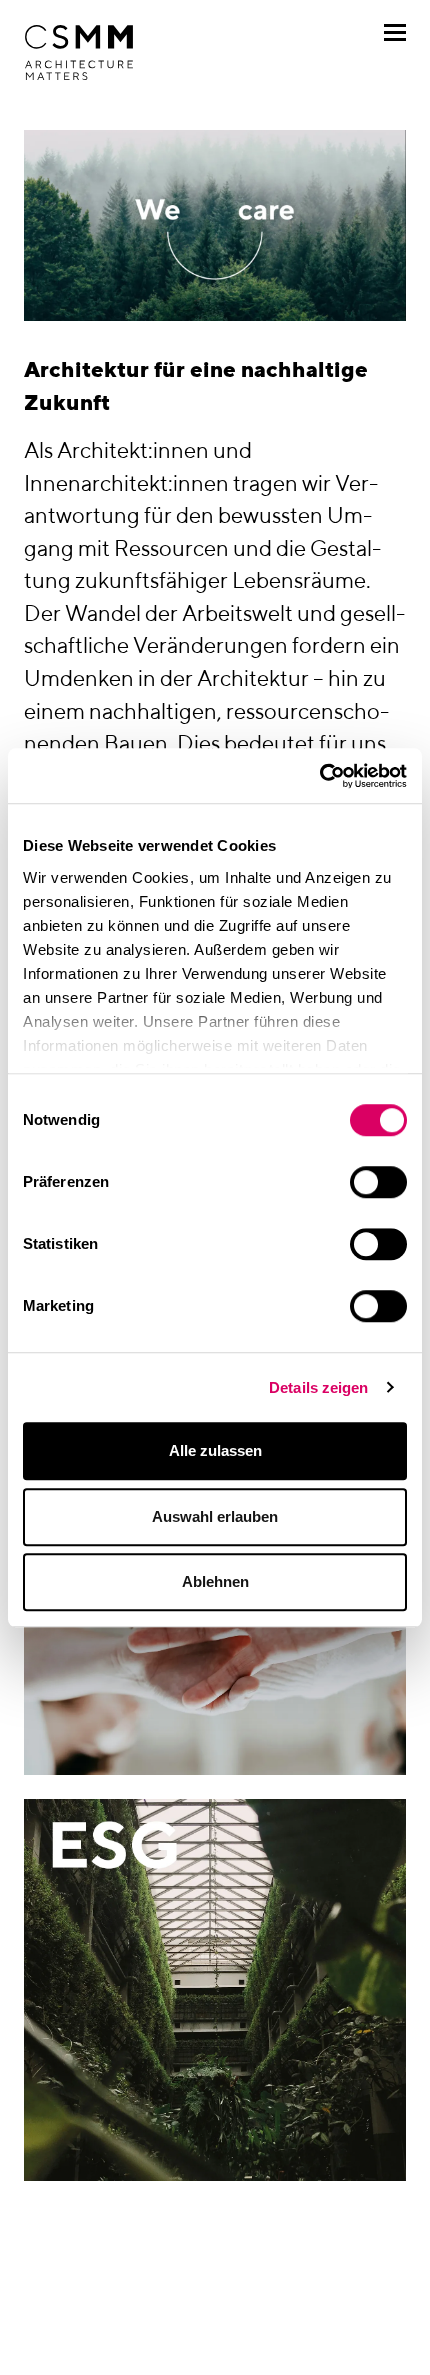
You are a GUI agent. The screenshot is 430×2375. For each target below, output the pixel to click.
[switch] (378, 1182)
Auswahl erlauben (215, 1516)
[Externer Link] (215, 1990)
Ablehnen (215, 1581)
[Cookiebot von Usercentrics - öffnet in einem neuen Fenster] (319, 776)
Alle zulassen (215, 1450)
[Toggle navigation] (395, 32)
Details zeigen (318, 1387)
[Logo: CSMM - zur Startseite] (79, 53)
